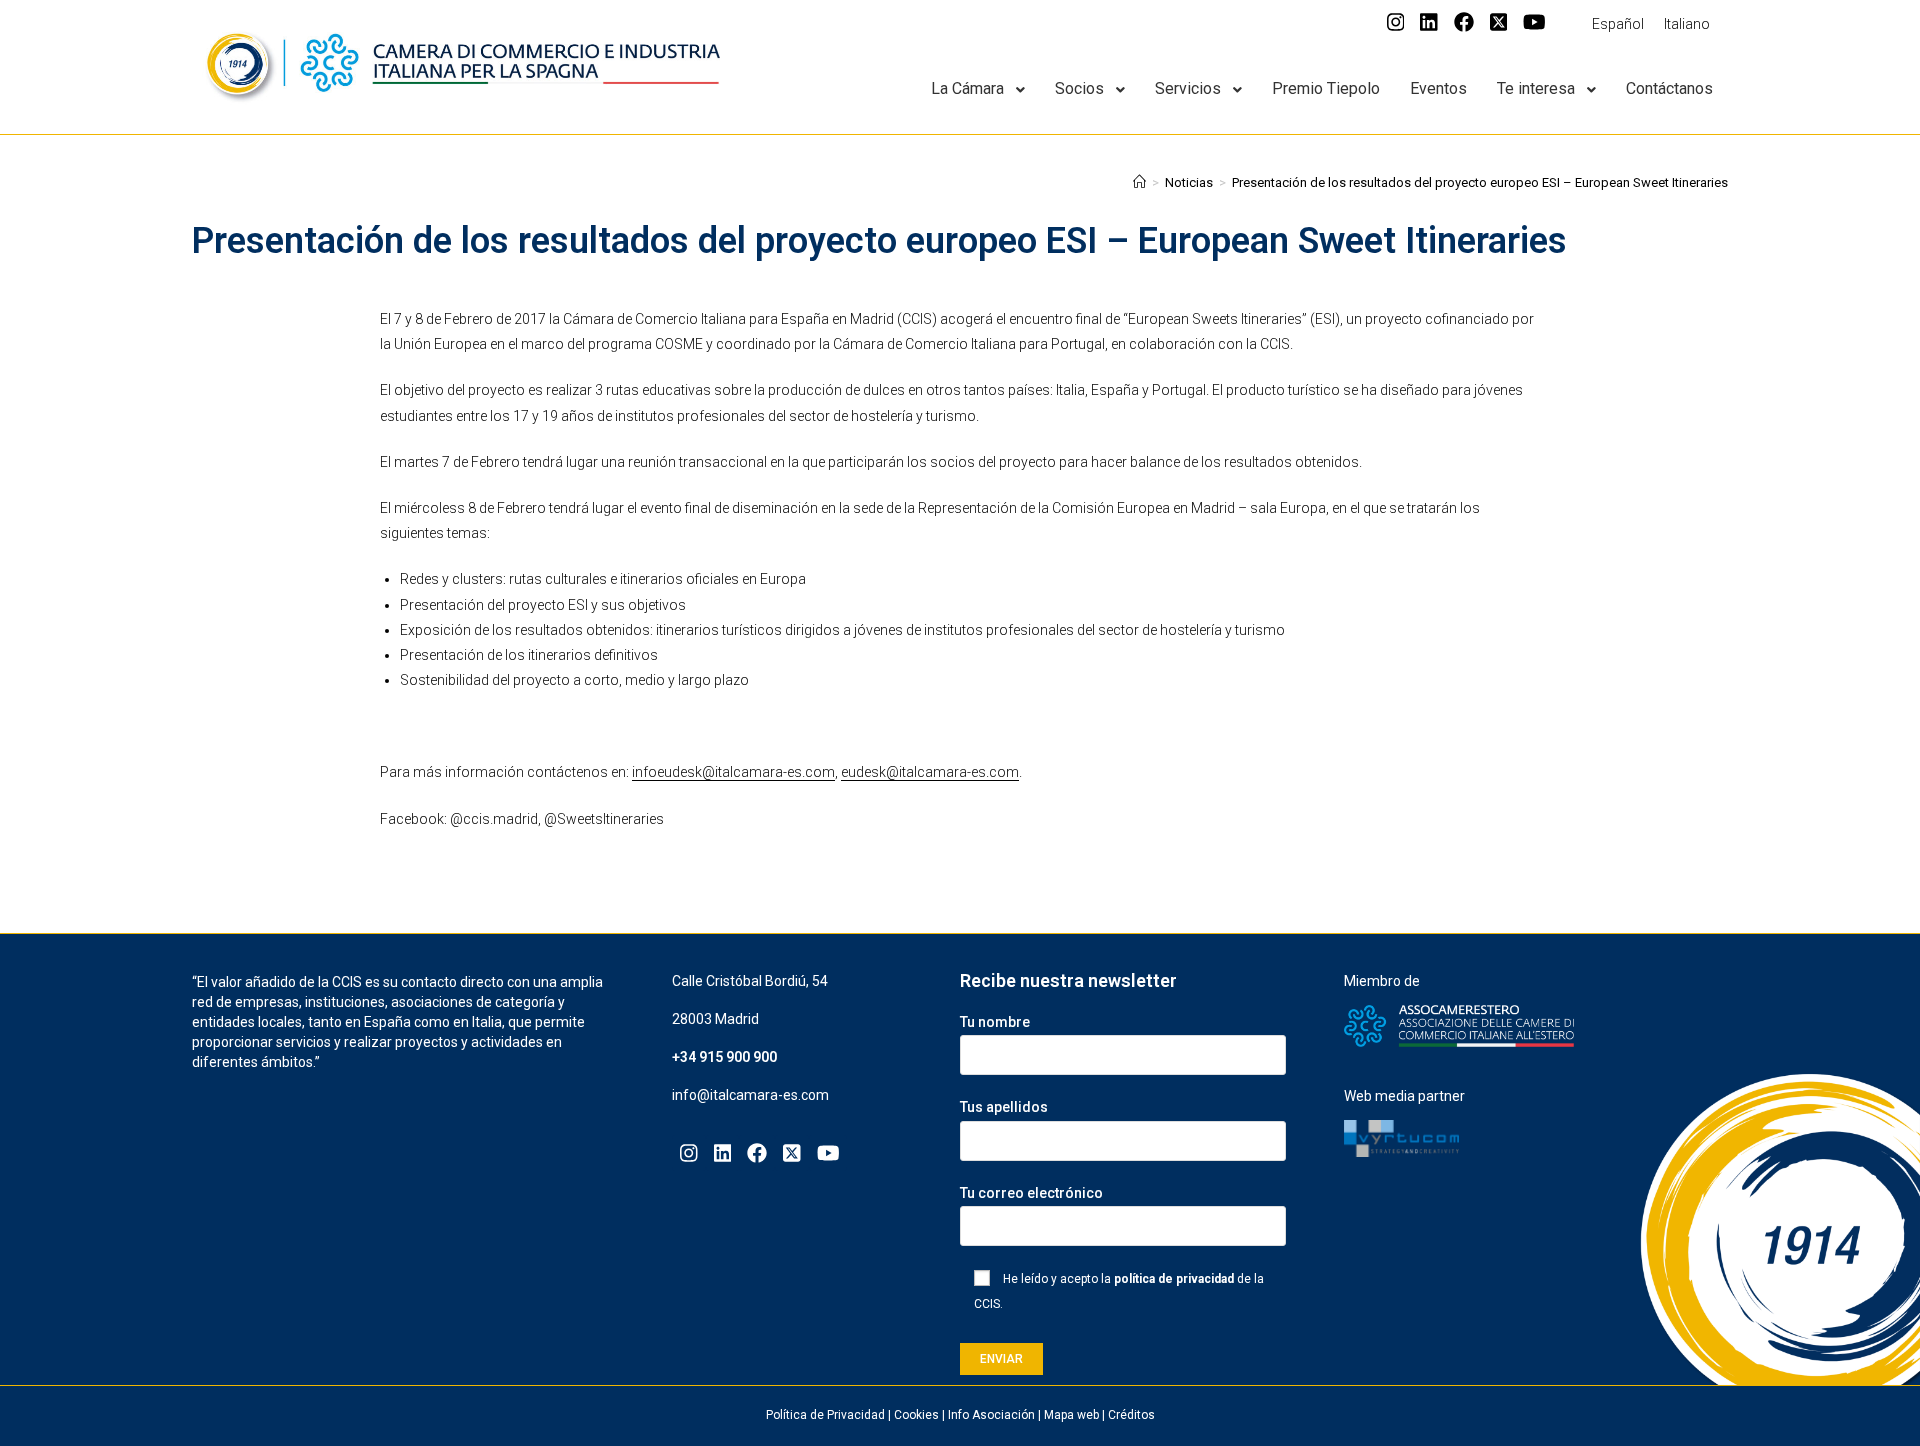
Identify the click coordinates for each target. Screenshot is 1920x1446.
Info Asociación (991, 1415)
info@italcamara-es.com (750, 1095)
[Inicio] (1139, 182)
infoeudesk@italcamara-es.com (733, 772)
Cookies (916, 1415)
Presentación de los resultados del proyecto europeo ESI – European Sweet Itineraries (1480, 182)
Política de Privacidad (825, 1415)
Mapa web (1071, 1415)
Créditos (1131, 1415)
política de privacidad (1174, 1279)
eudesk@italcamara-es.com (930, 772)
